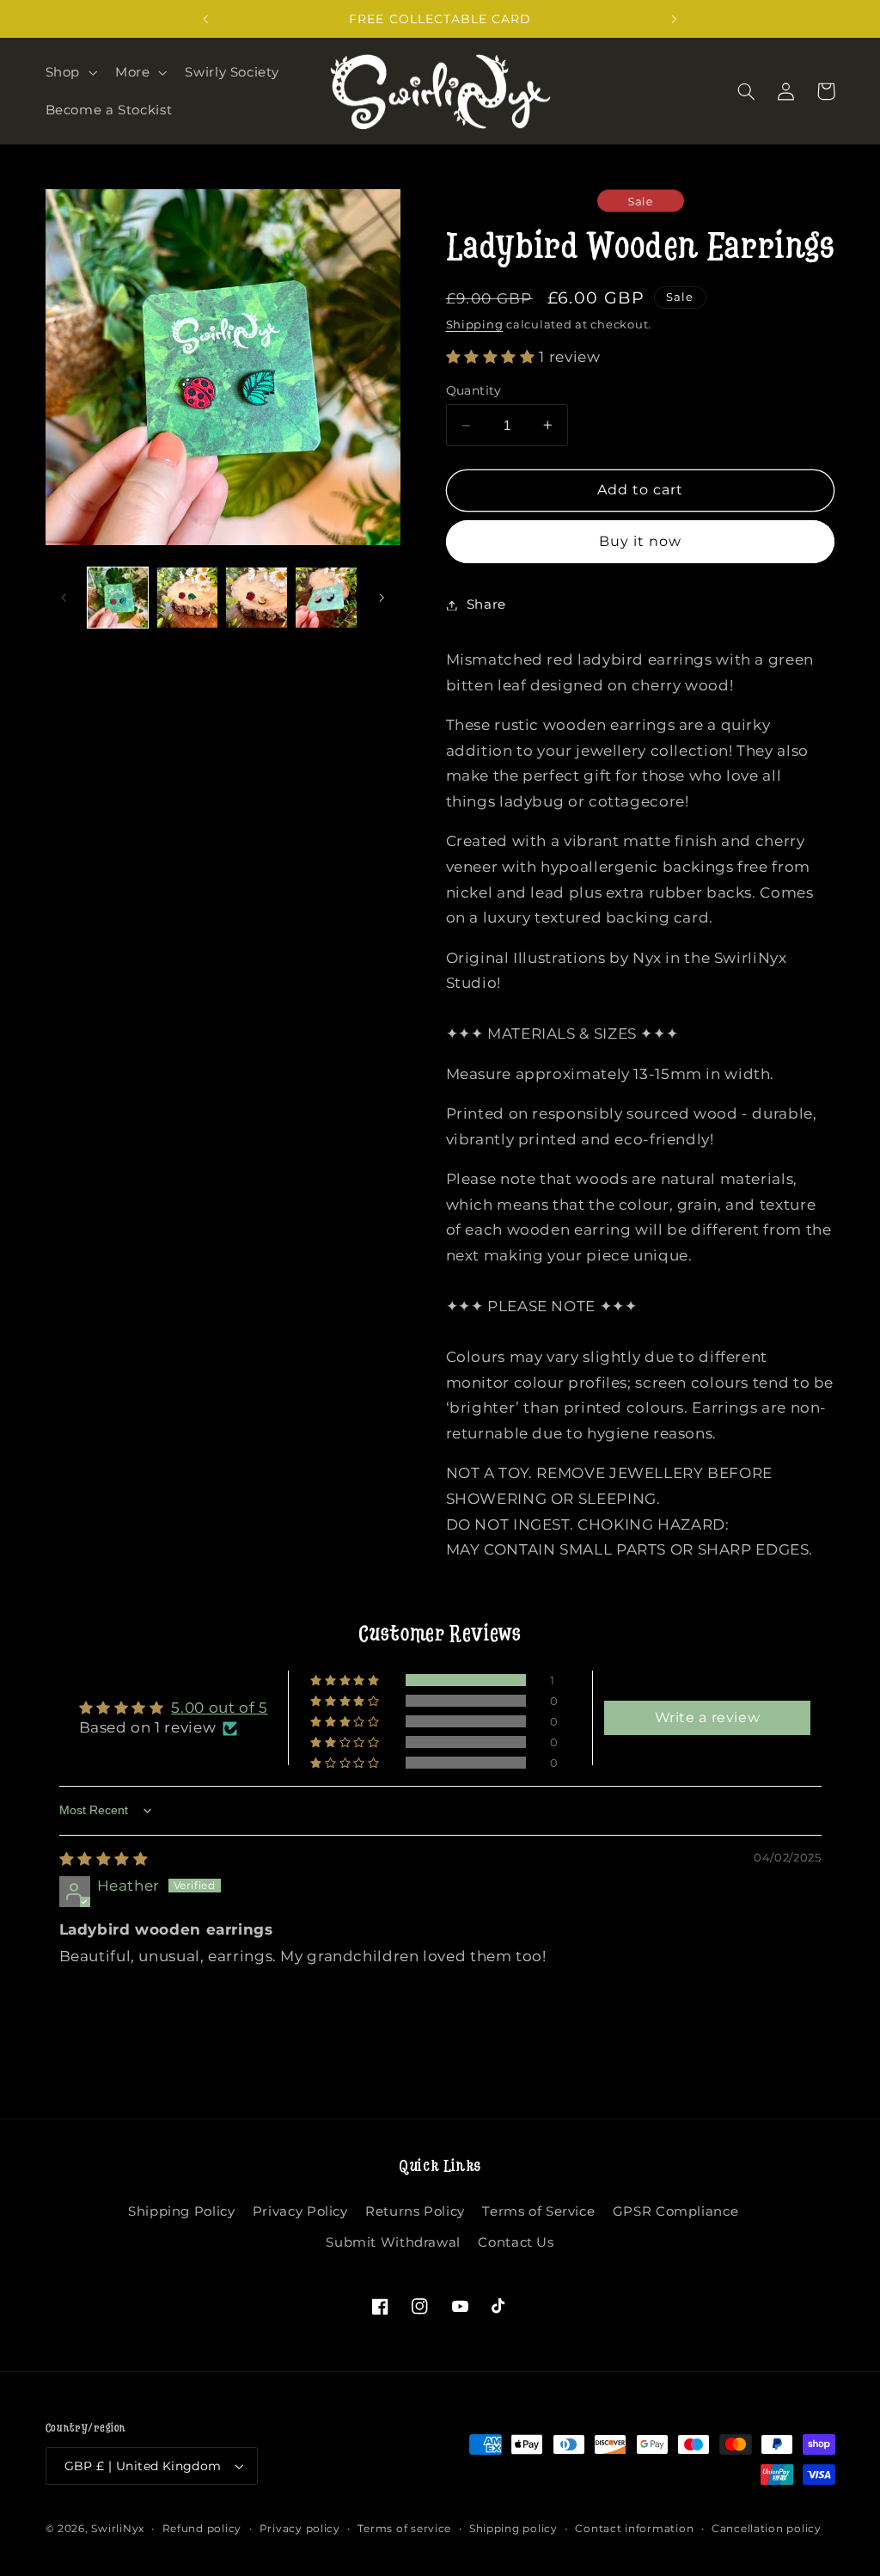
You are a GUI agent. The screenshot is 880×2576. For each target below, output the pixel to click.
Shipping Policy (181, 2211)
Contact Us (516, 2242)
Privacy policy (300, 2529)
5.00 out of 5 (219, 1708)
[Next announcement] (675, 19)
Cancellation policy (767, 2529)
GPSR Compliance (675, 2211)
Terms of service (404, 2529)
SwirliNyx (118, 2529)
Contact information (634, 2529)
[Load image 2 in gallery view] (187, 598)
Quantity (474, 390)
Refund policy (202, 2529)
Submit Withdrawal (393, 2242)
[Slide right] (382, 598)
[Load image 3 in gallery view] (256, 598)
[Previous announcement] (205, 19)
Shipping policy (513, 2529)
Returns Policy (415, 2211)
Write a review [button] (708, 1717)
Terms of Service (538, 2211)
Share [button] (486, 604)
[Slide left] (64, 598)
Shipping (475, 325)
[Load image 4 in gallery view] (326, 598)
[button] (69, 72)
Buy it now (641, 541)
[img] (104, 1859)
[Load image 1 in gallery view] (118, 598)
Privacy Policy (300, 2211)
